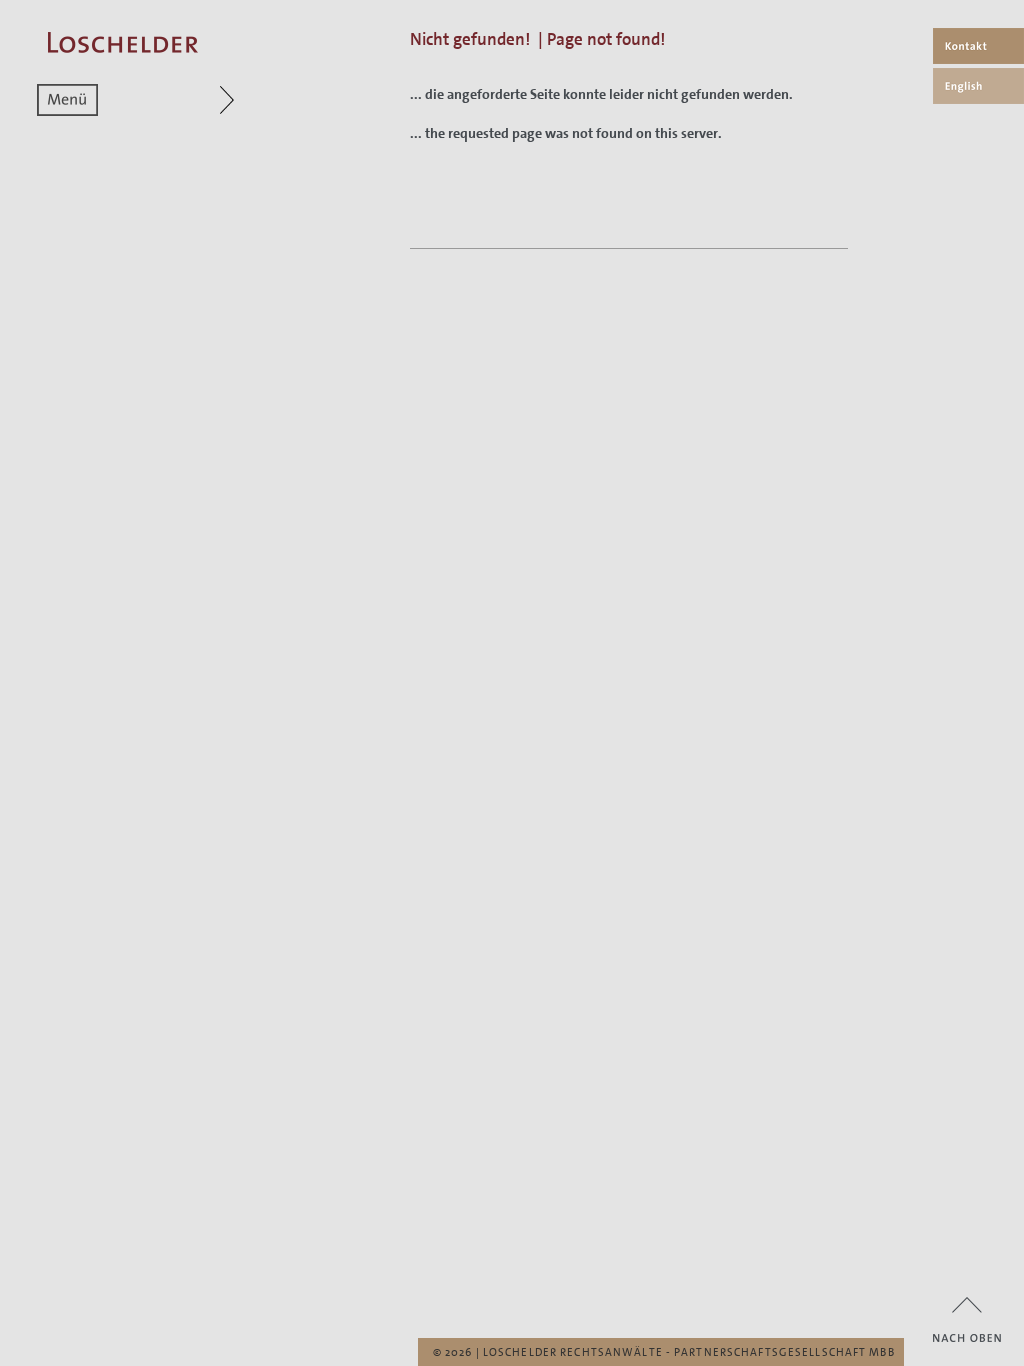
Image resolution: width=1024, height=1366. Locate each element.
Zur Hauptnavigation (188, 100)
